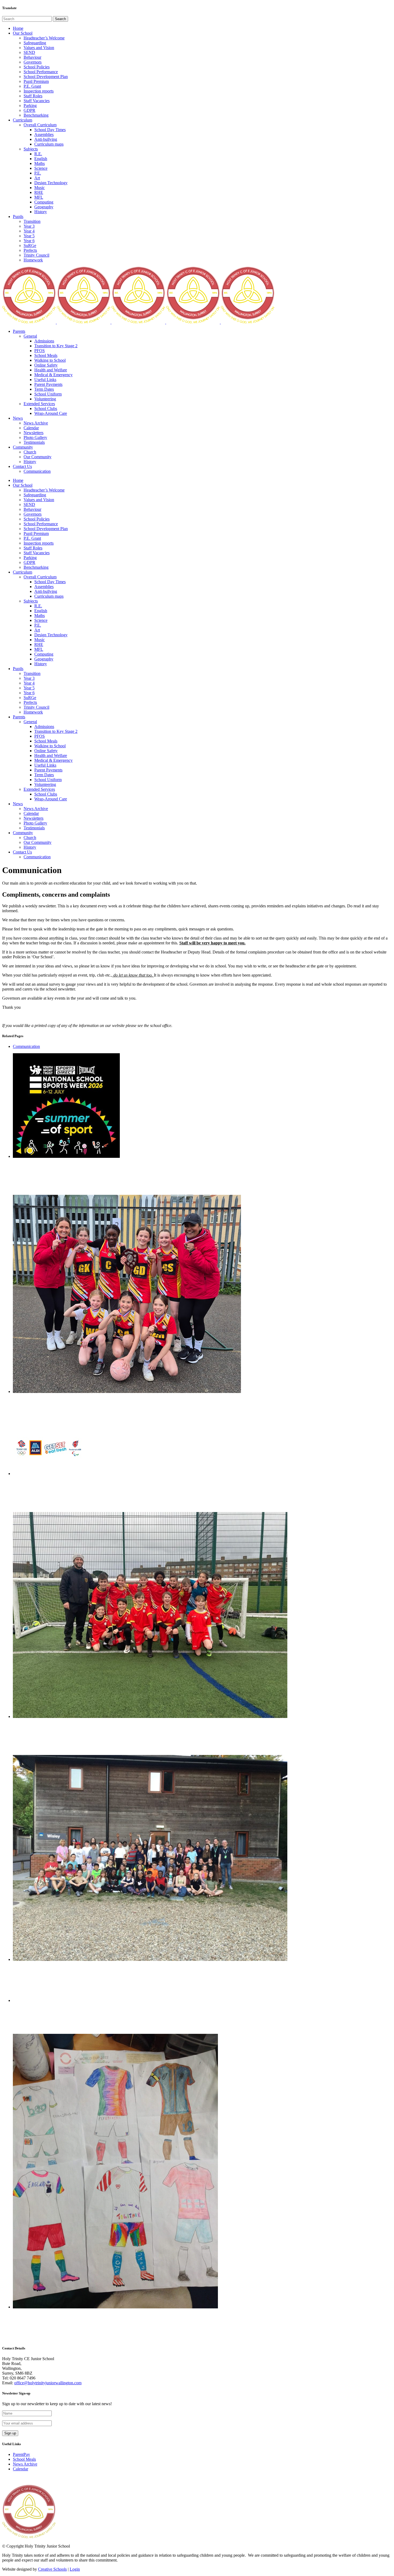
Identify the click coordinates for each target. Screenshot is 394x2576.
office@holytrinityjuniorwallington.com (48, 2383)
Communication (26, 1046)
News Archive (25, 2464)
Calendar (21, 2469)
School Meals (24, 2459)
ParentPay (21, 2454)
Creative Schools (52, 2569)
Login (75, 2569)
